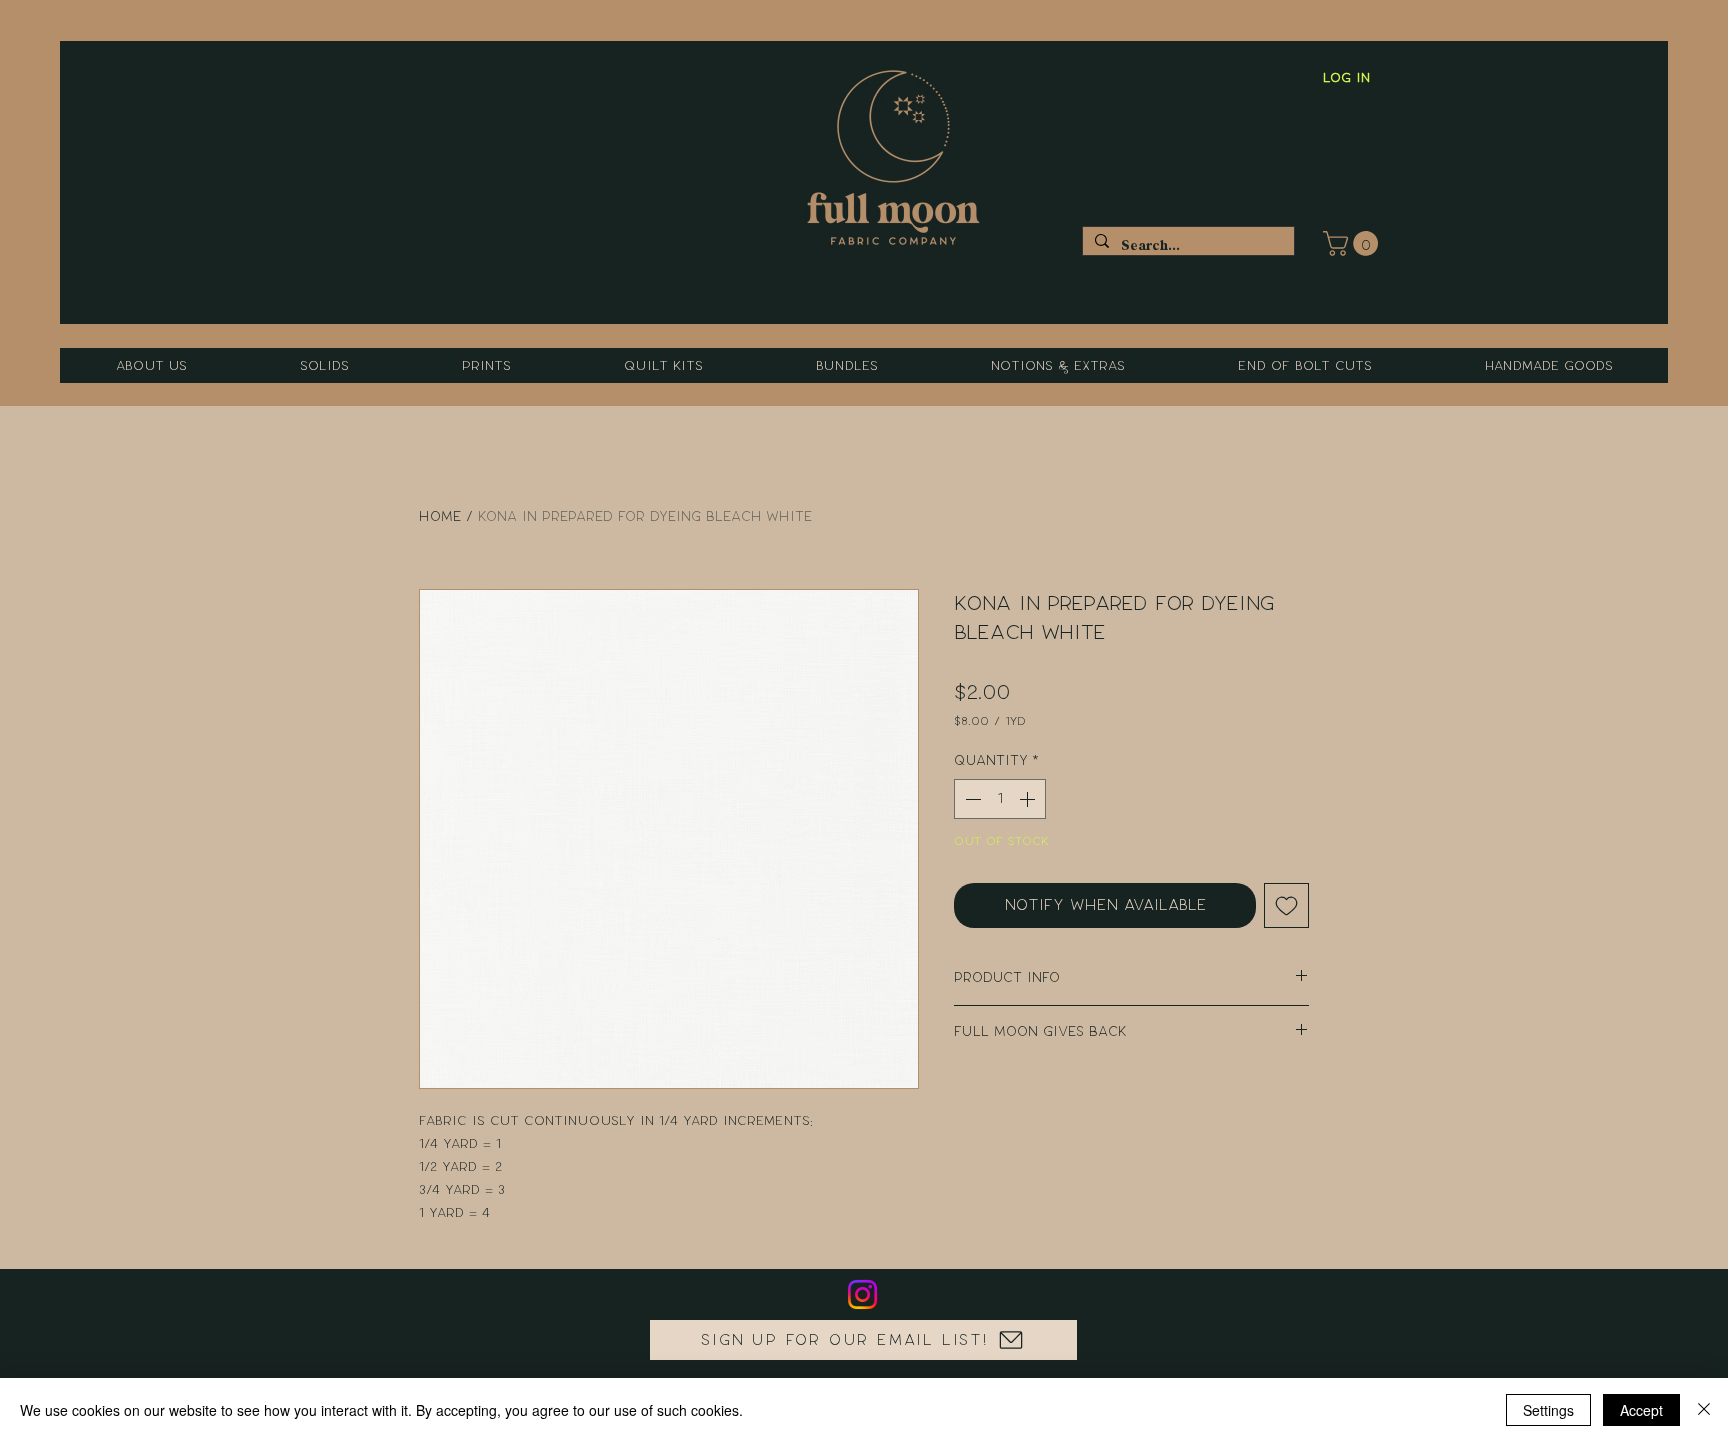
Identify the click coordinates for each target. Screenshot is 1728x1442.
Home (440, 516)
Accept (1641, 1410)
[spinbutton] (1000, 799)
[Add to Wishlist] (1286, 905)
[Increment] (1029, 799)
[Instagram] (862, 1294)
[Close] (1704, 1410)
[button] (1353, 243)
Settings (1548, 1410)
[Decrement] (971, 799)
